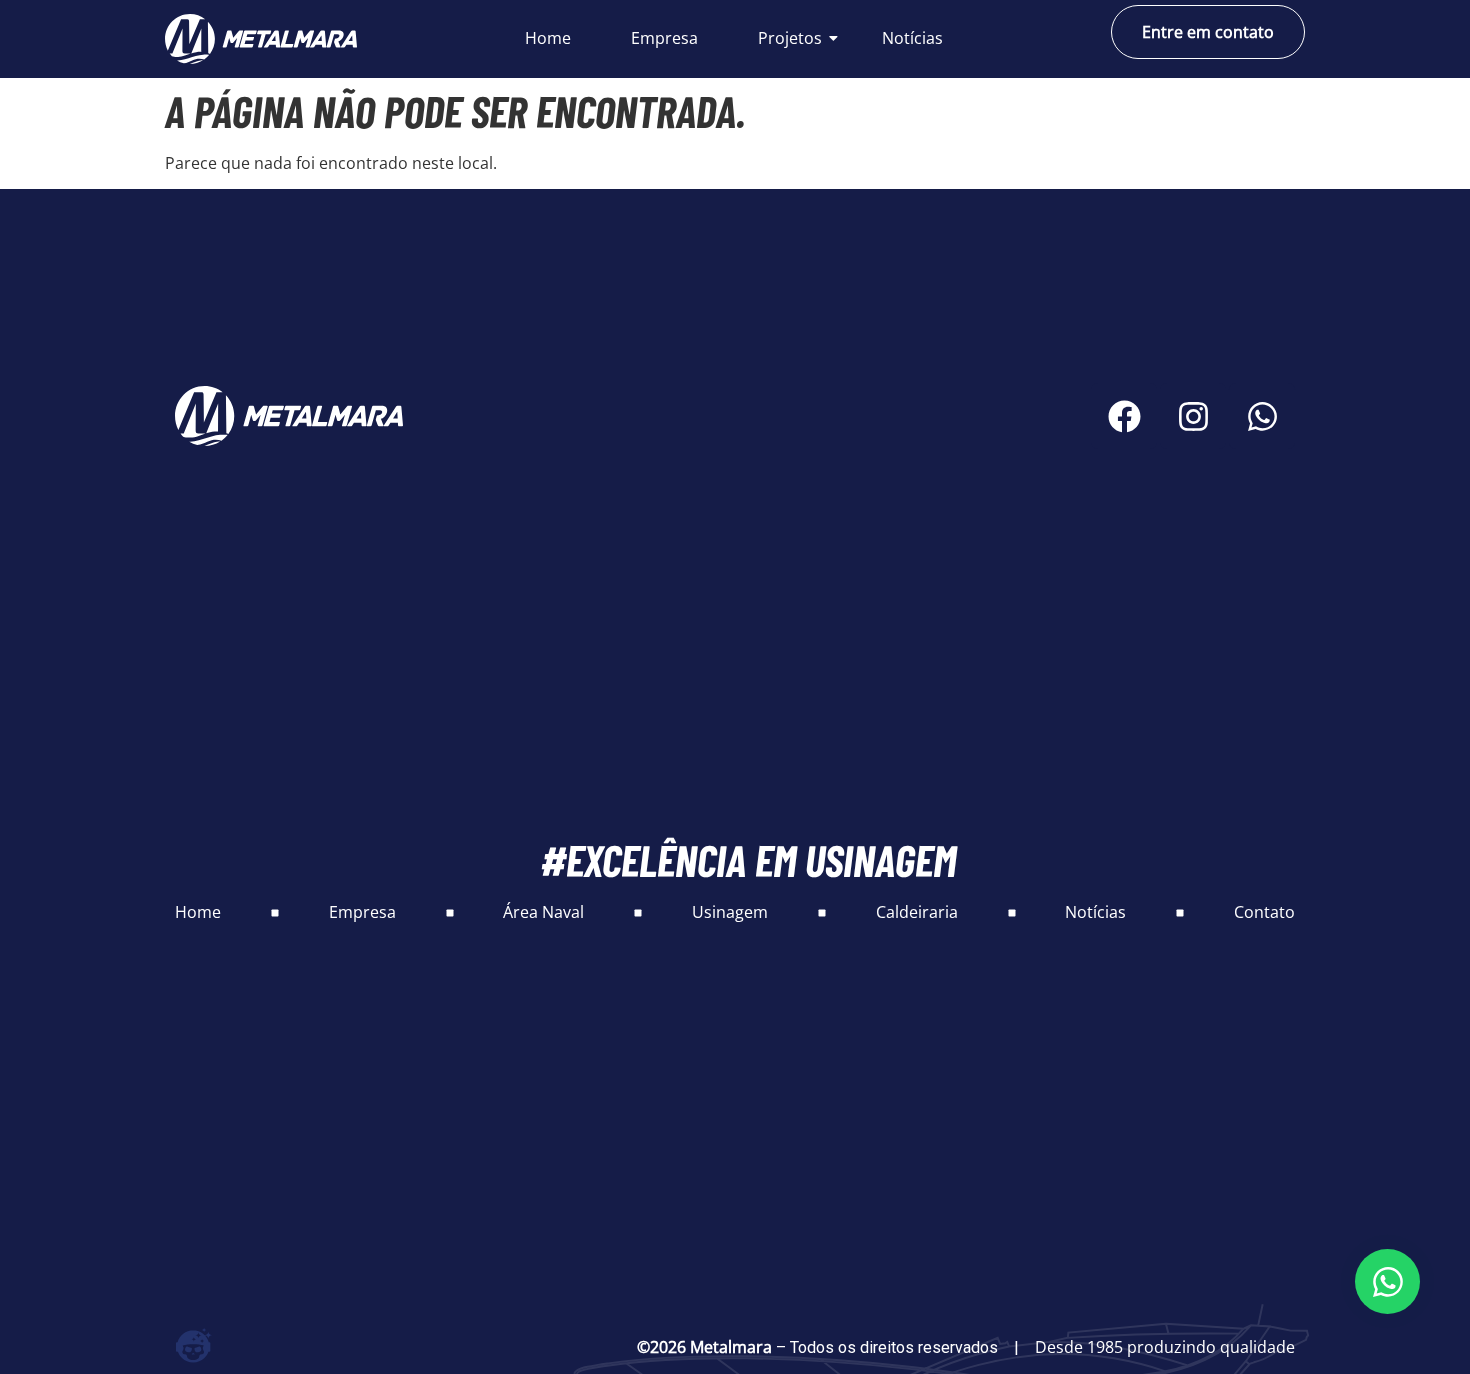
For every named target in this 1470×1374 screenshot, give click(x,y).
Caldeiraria (917, 912)
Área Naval (543, 912)
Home (548, 38)
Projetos (790, 38)
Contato (1264, 912)
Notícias (912, 38)
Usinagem (730, 912)
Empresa (664, 38)
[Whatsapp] (1262, 416)
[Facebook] (1124, 416)
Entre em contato (1208, 32)
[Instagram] (1193, 416)
